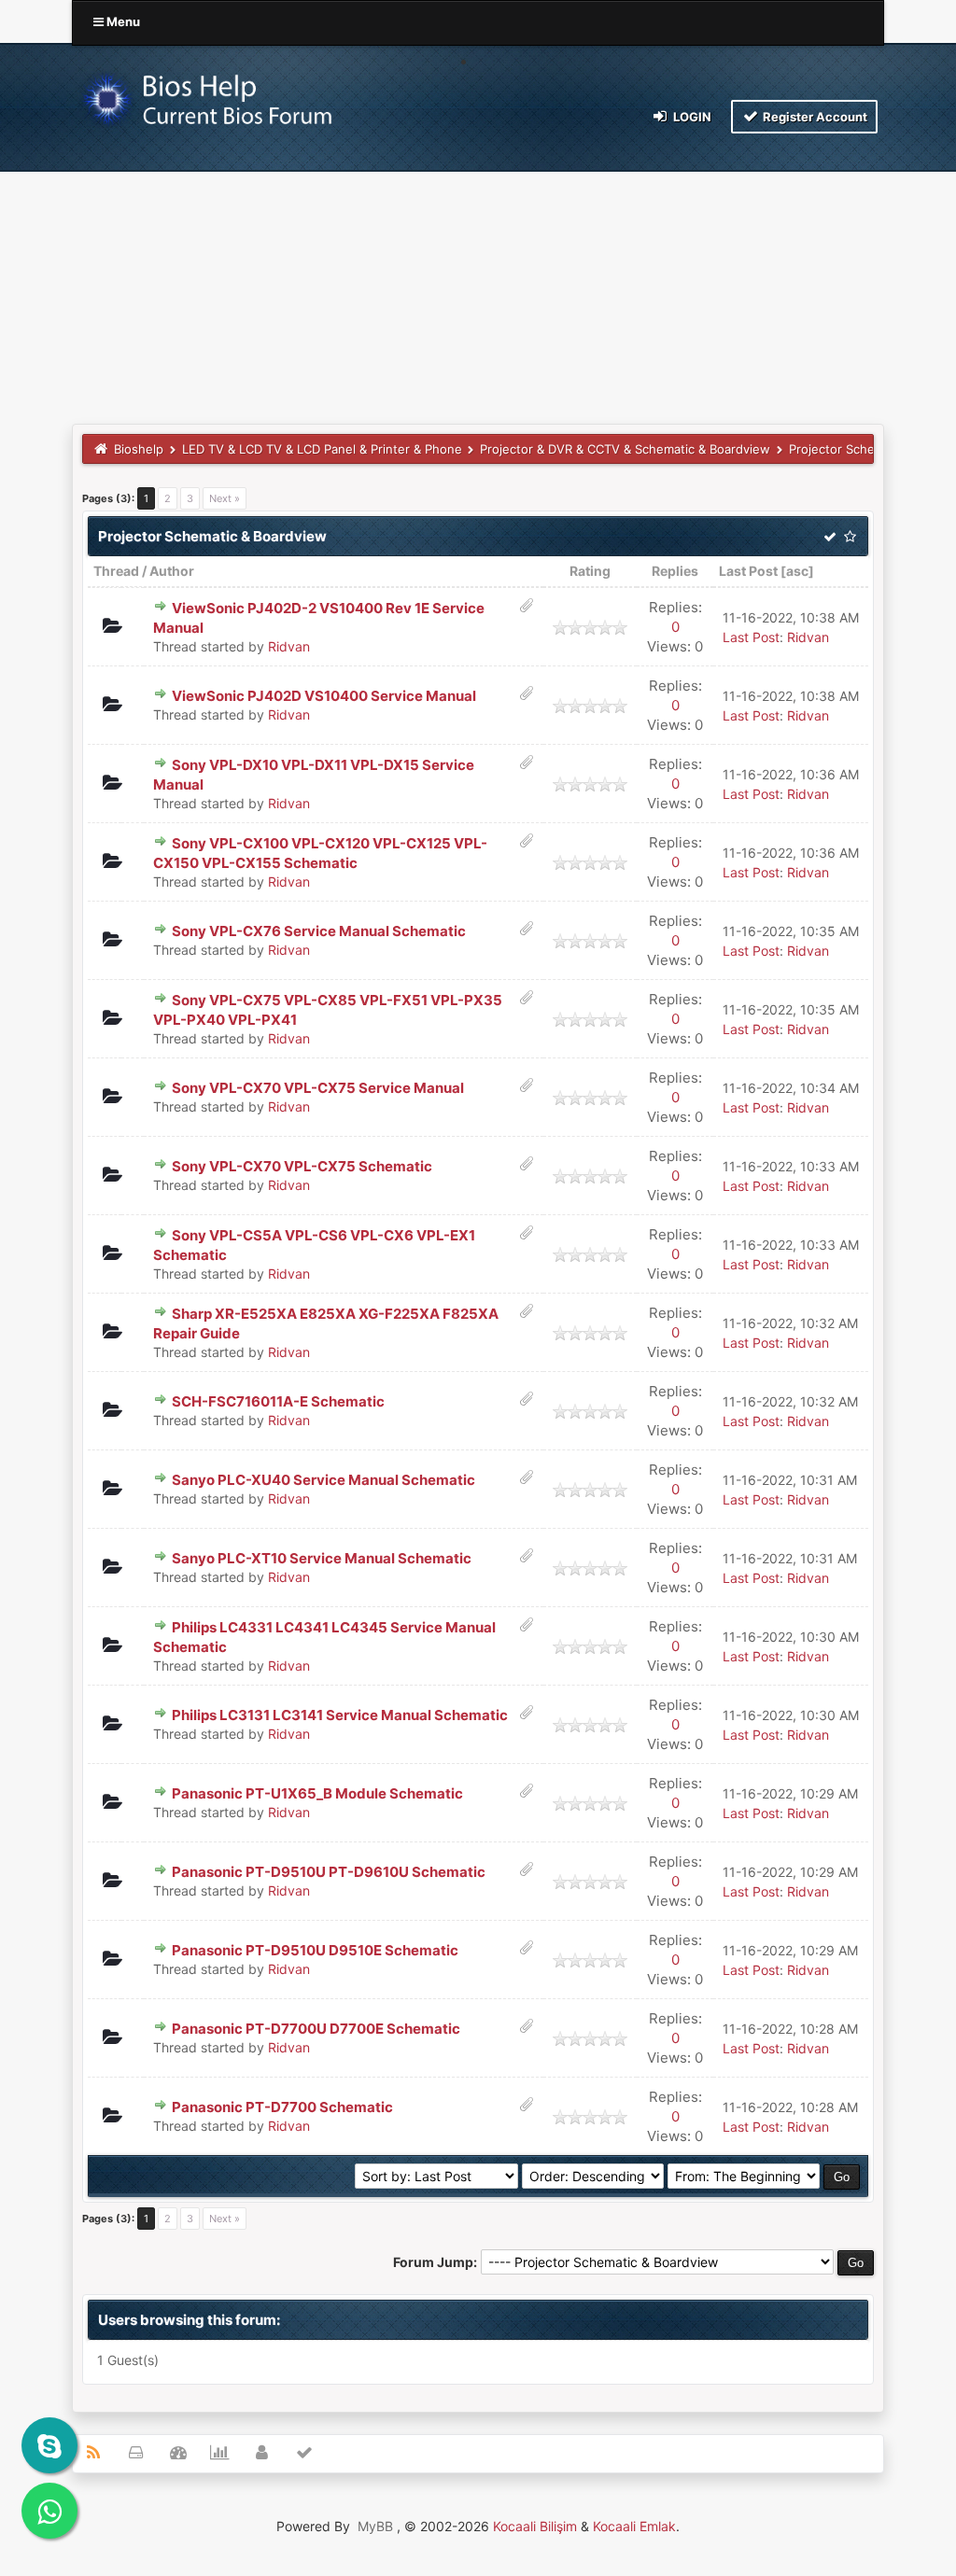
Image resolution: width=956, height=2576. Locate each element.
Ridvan (289, 646)
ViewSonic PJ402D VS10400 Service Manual (324, 696)
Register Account (814, 117)
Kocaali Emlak (634, 2526)
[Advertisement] (478, 284)
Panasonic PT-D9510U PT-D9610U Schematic (329, 1872)
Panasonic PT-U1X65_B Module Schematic (317, 1793)
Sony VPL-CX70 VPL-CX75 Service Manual (318, 1088)
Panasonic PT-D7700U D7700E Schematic (316, 2029)
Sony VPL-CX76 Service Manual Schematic (319, 931)
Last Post (748, 571)
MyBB (375, 2526)
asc (797, 571)
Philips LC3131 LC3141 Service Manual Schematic (340, 1715)
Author (172, 571)
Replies (675, 571)
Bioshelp (139, 449)
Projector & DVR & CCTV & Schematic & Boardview (625, 449)
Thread (116, 571)
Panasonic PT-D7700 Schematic (282, 2107)
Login (691, 117)
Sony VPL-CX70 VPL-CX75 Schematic (302, 1166)
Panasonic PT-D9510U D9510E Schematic (315, 1950)
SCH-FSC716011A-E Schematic (278, 1401)
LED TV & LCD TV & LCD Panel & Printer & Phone (322, 449)
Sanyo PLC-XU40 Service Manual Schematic (323, 1480)
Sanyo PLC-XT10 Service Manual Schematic (322, 1558)
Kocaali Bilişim (535, 2526)
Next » (225, 498)
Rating (590, 571)
